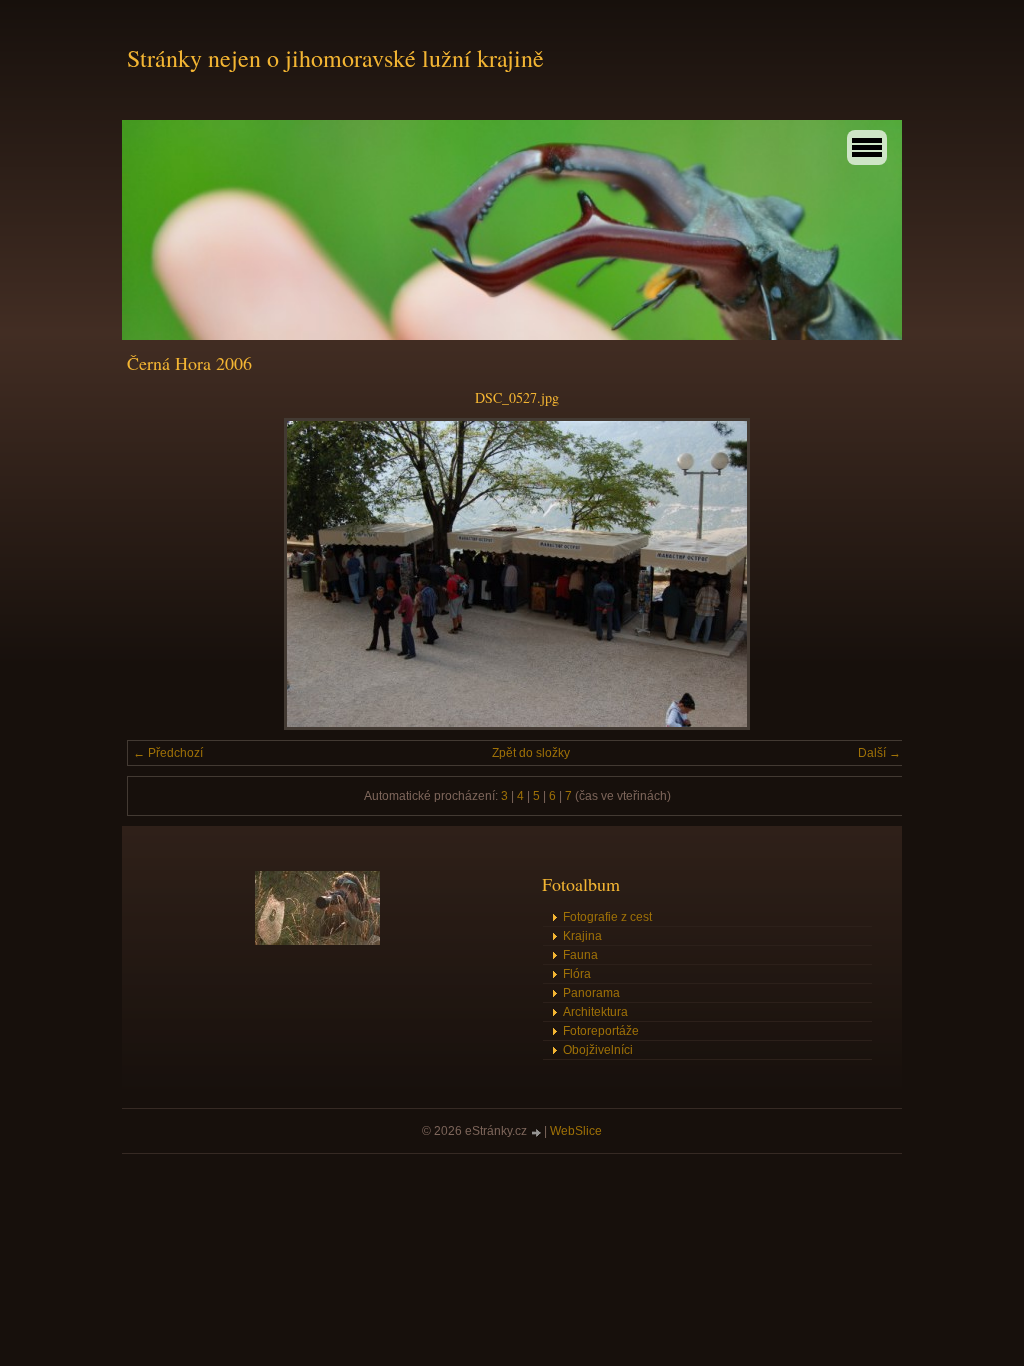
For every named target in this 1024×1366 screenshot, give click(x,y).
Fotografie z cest (607, 917)
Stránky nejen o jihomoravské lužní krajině (335, 58)
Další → (879, 753)
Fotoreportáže (601, 1031)
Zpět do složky (531, 753)
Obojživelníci (598, 1050)
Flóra (577, 974)
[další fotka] (874, 574)
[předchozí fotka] (159, 574)
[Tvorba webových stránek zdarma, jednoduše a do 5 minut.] (537, 1132)
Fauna (580, 955)
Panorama (591, 993)
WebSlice (576, 1131)
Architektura (595, 1012)
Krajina (582, 936)
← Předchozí (168, 753)
